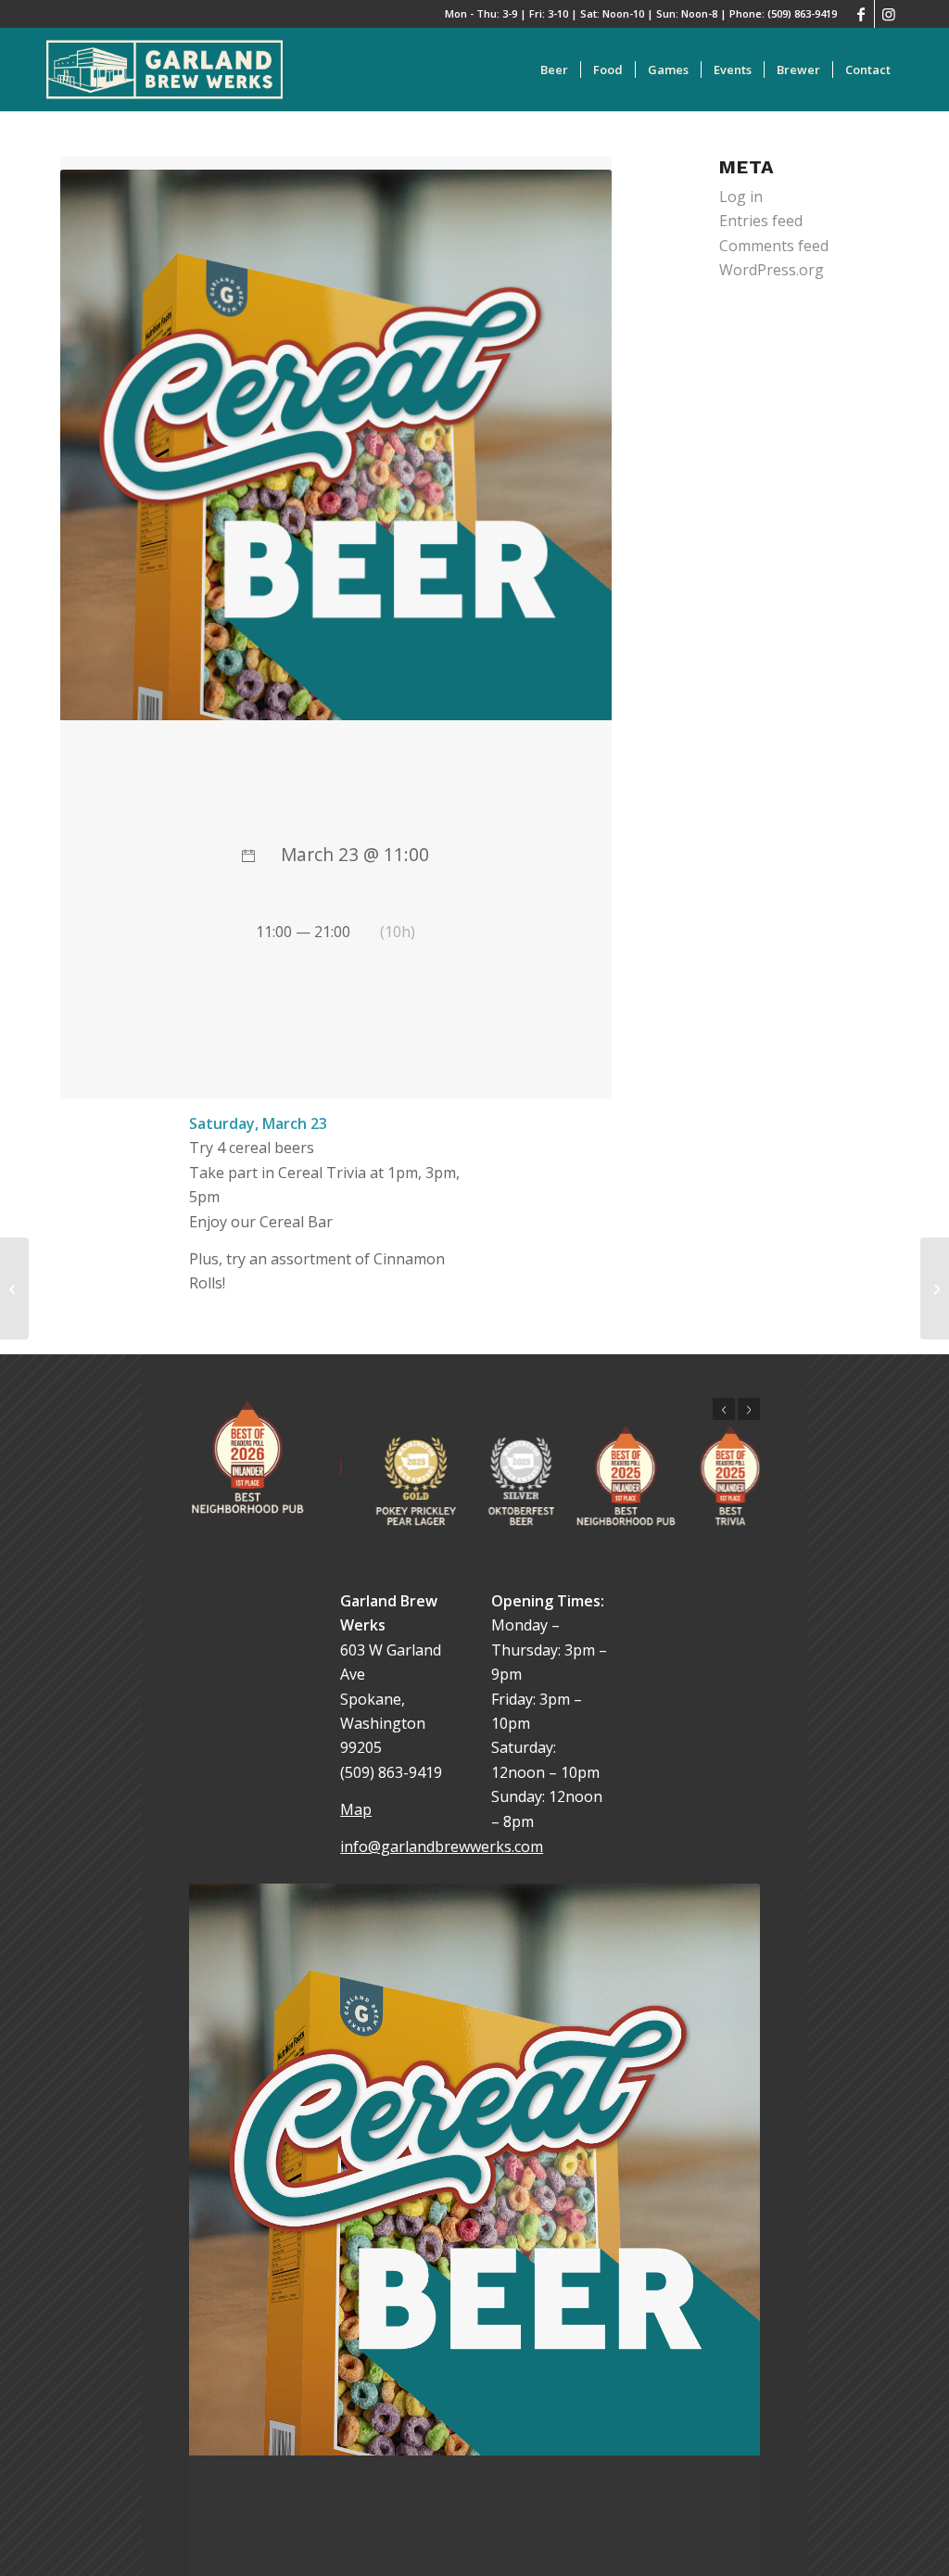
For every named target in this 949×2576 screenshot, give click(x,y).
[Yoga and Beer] (14, 1288)
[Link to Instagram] (889, 14)
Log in (741, 197)
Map (356, 1809)
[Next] (749, 1409)
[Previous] (724, 1409)
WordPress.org (772, 270)
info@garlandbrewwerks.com (442, 1846)
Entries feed (761, 221)
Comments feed (774, 246)
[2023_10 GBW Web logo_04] (164, 70)
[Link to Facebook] (860, 14)
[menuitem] (554, 70)
